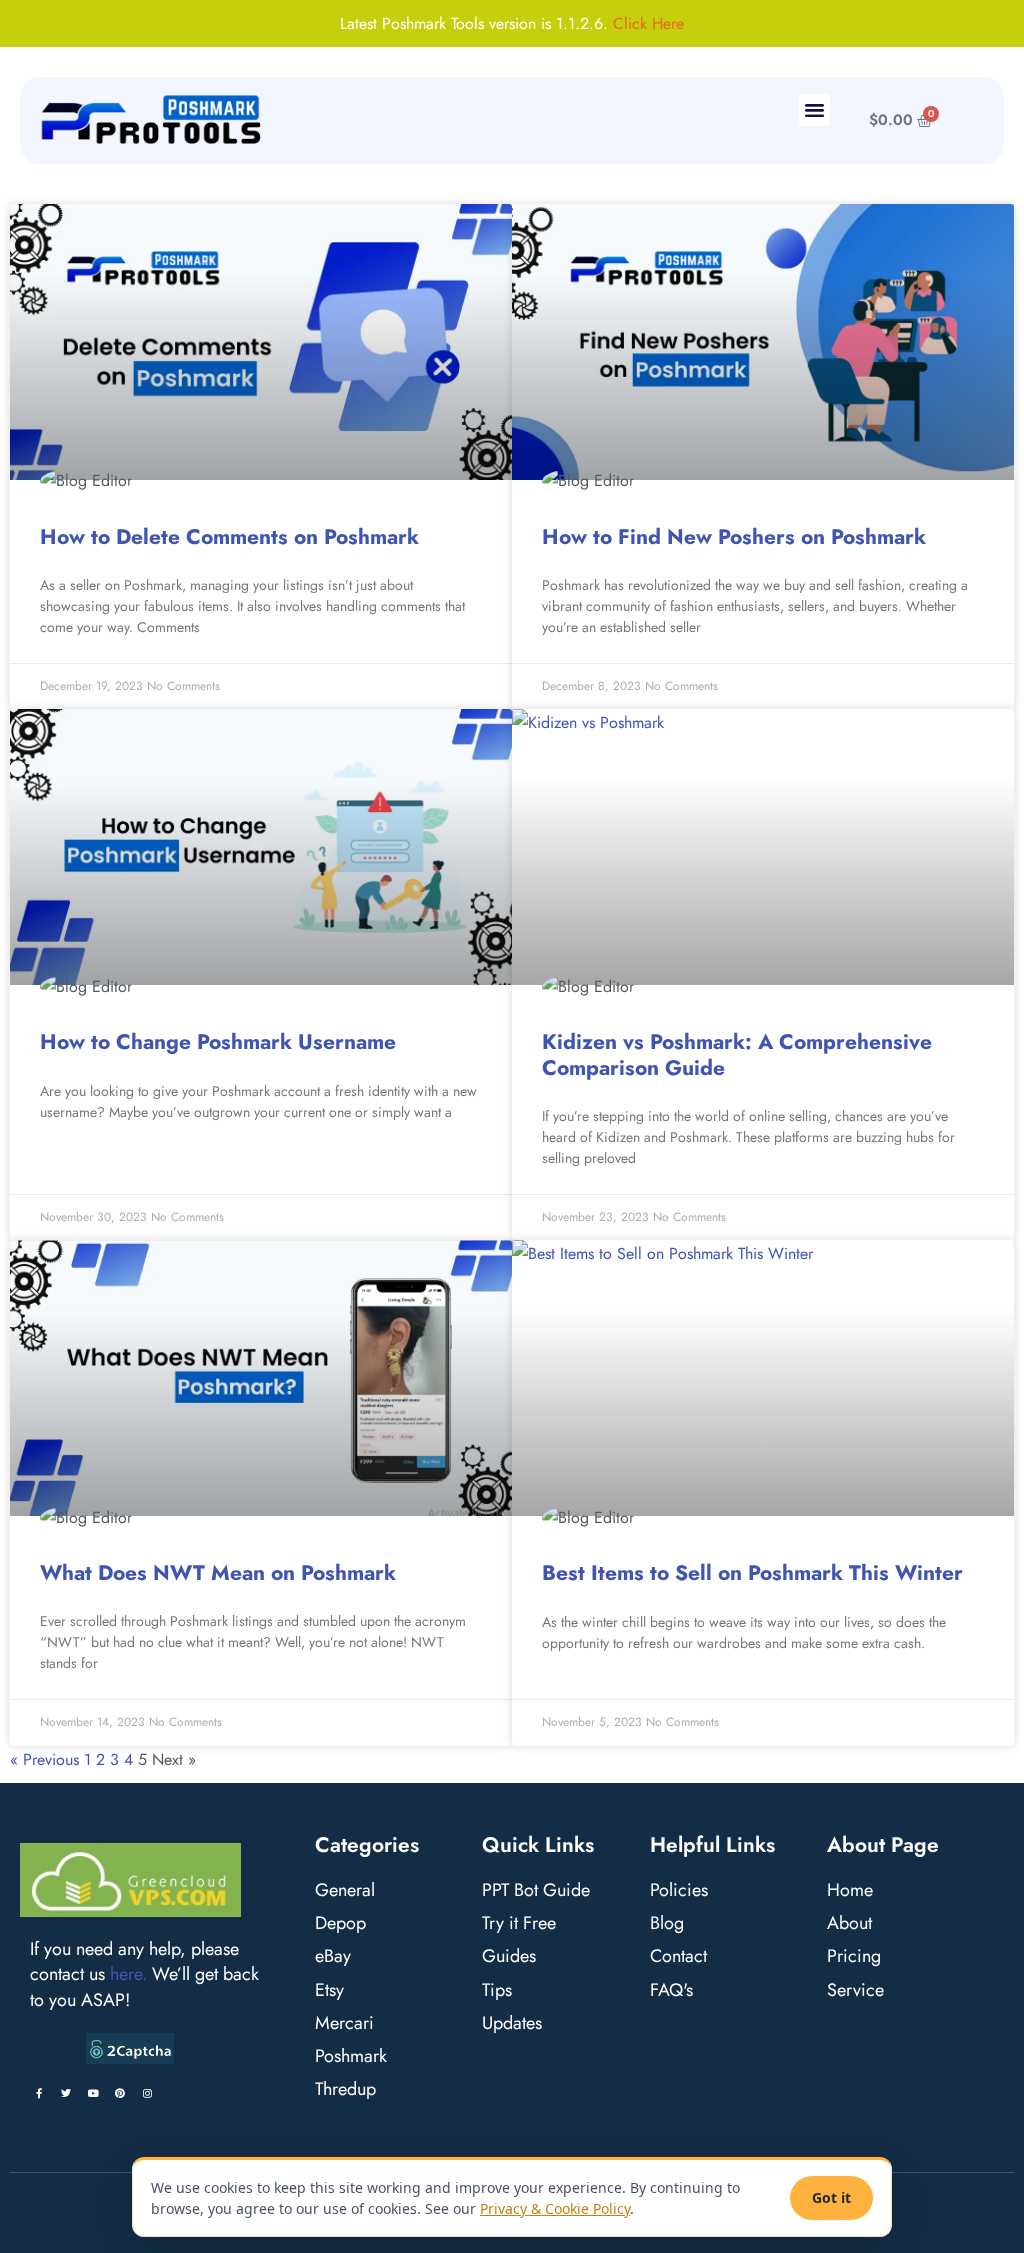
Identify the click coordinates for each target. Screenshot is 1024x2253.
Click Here (648, 23)
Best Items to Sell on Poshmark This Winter (752, 1573)
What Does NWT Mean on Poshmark (218, 1573)
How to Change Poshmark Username (218, 1042)
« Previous (44, 1759)
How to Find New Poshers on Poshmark (734, 537)
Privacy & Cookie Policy (555, 2208)
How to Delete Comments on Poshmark (229, 537)
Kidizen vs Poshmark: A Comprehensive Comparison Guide (737, 1054)
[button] (815, 110)
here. (128, 1974)
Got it (831, 2197)
